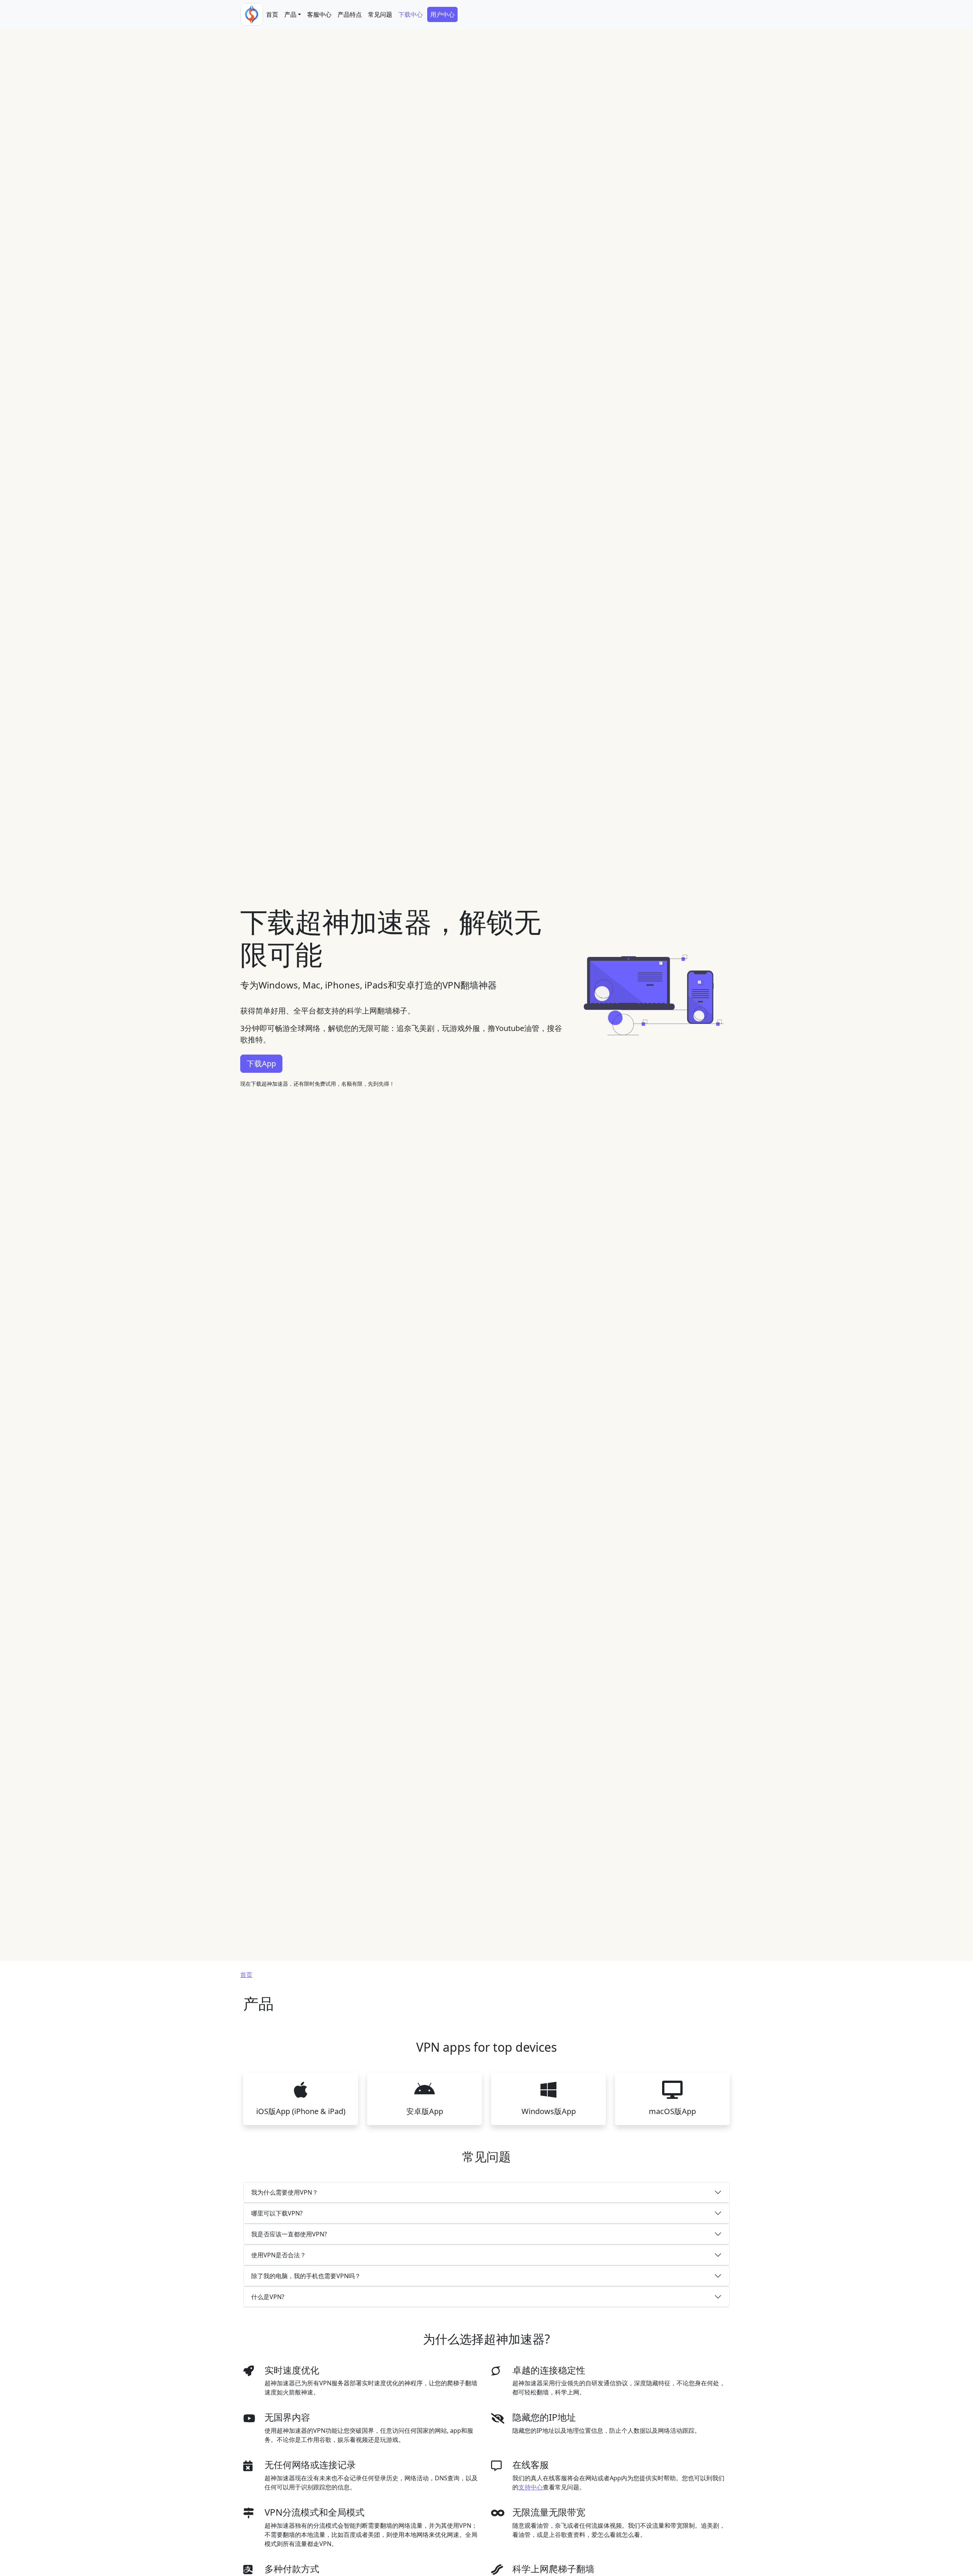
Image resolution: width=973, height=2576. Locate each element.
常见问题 (380, 14)
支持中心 (531, 2487)
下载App (261, 1063)
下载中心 (410, 14)
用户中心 (442, 14)
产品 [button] (290, 14)
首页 (272, 14)
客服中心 (319, 14)
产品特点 (350, 14)
